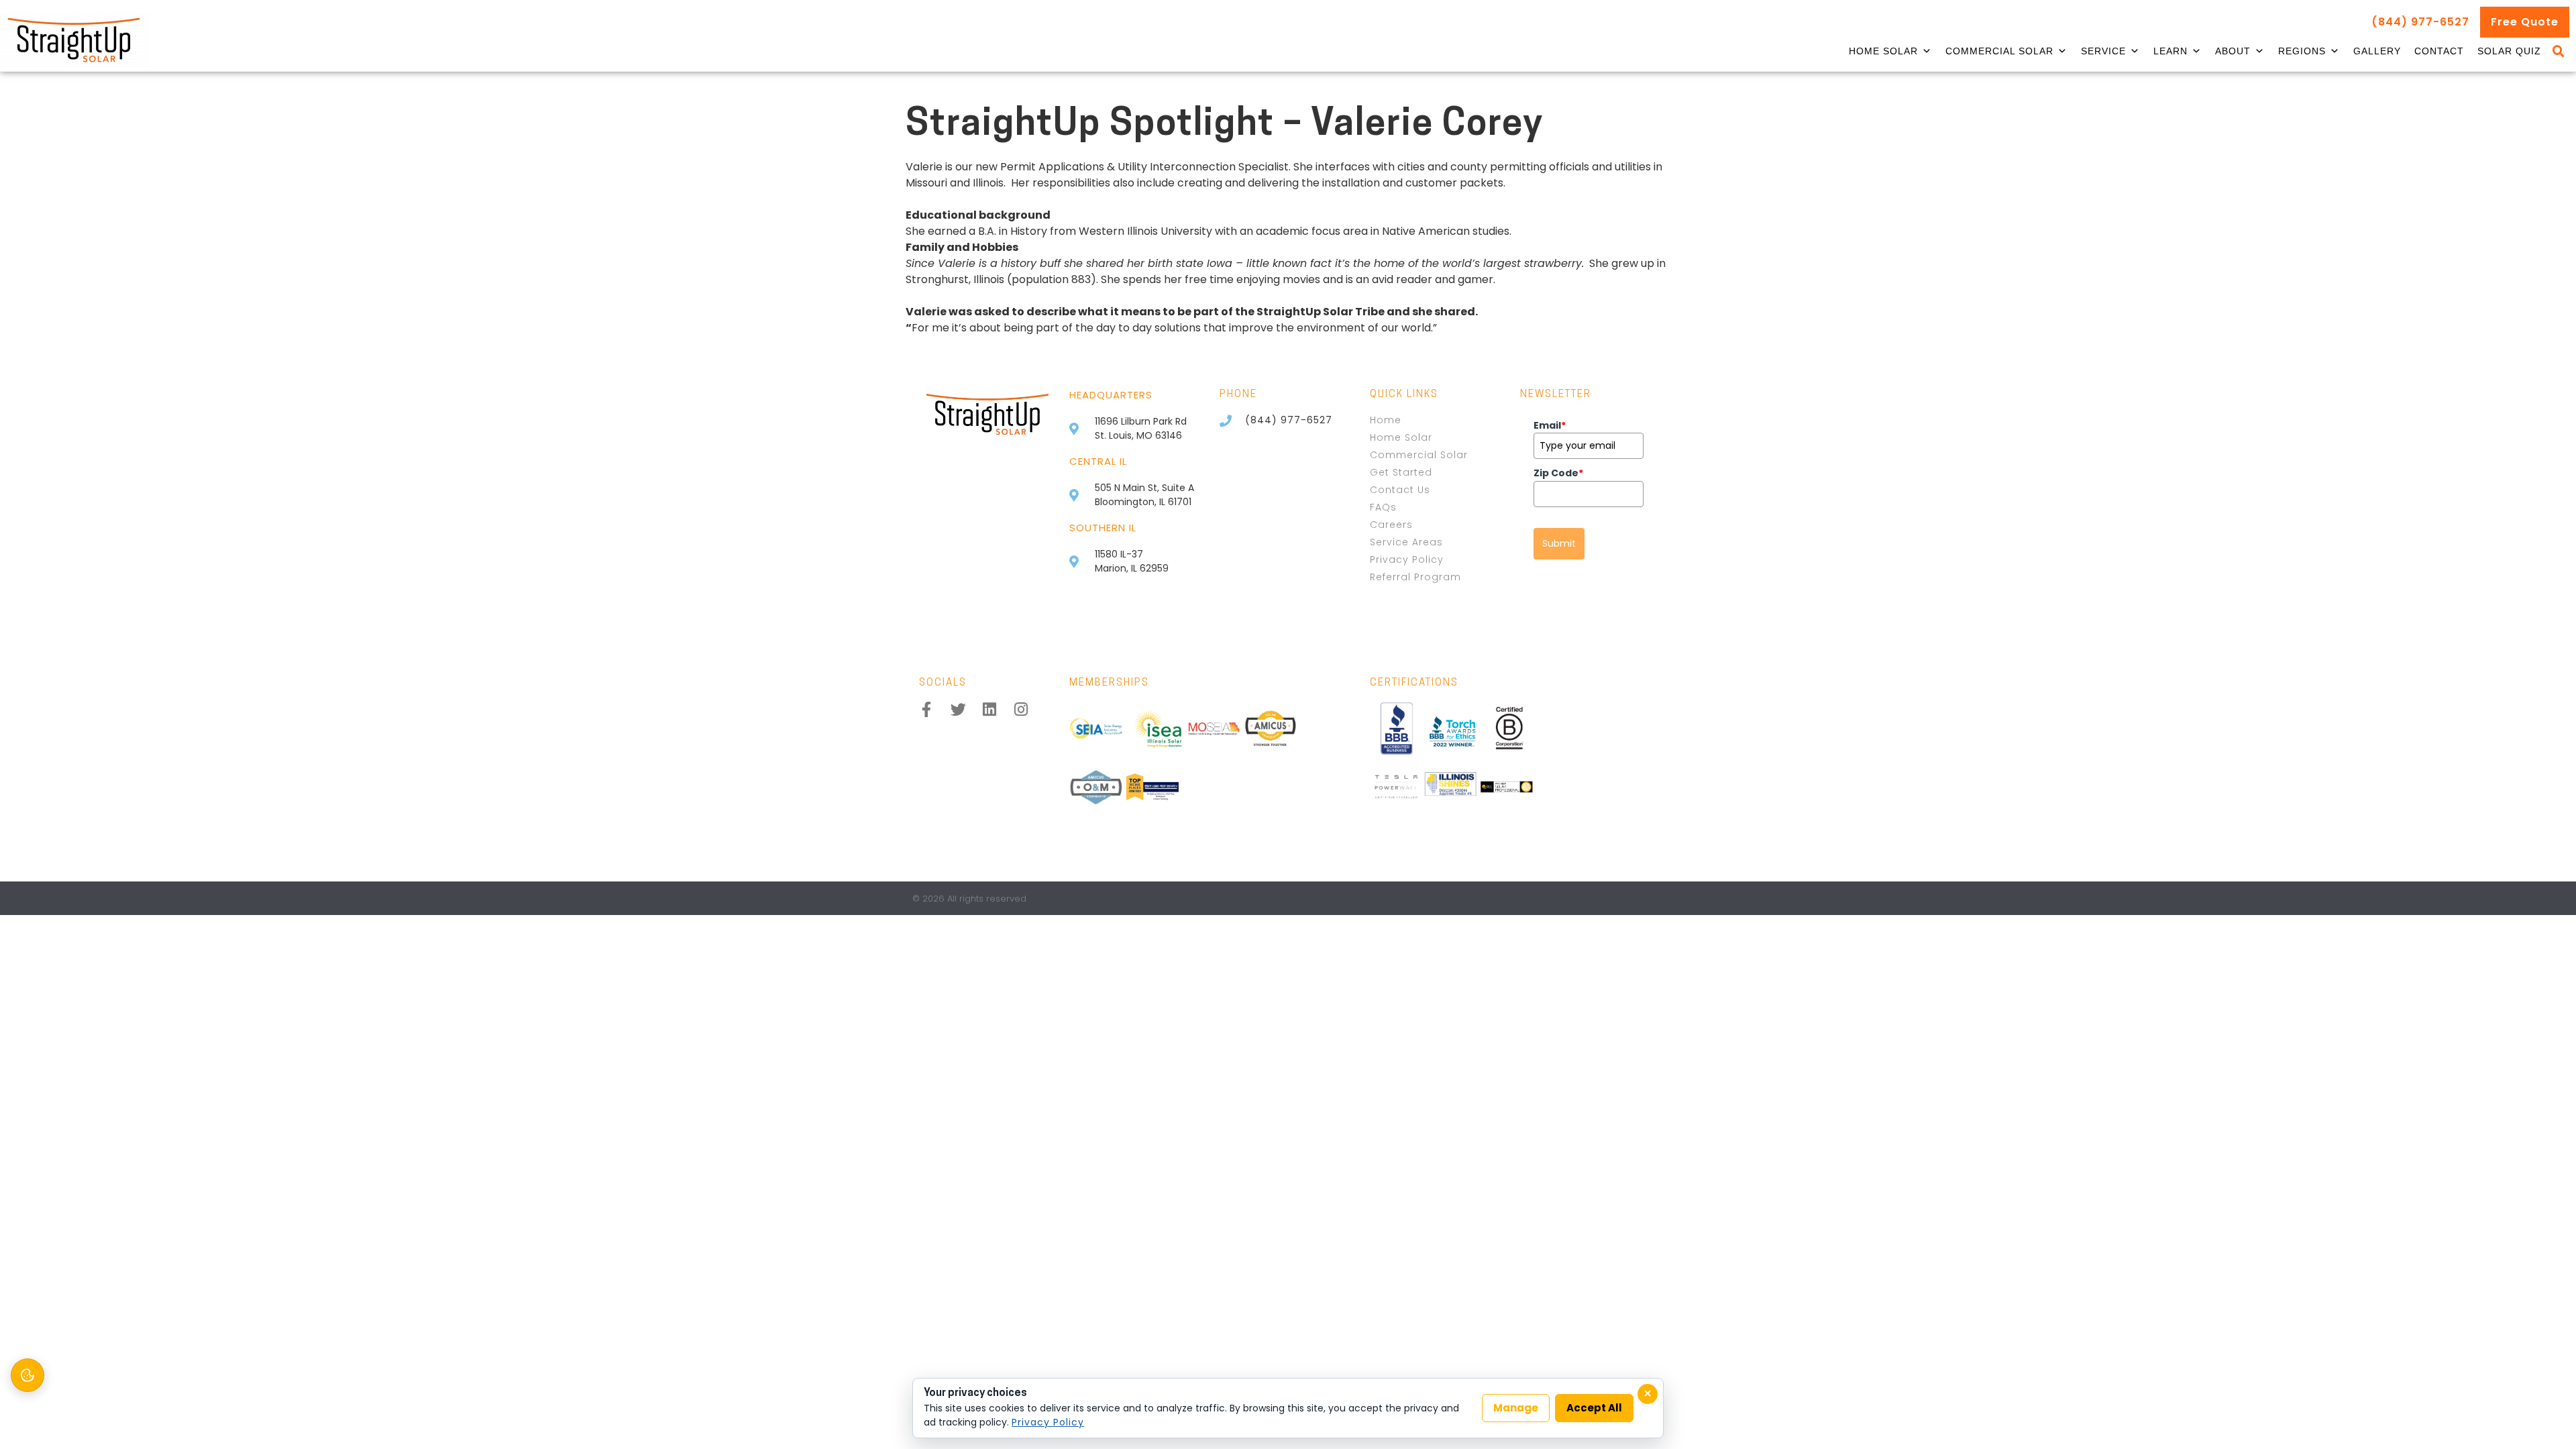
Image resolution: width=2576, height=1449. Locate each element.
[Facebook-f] (927, 709)
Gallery (2377, 51)
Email (1550, 425)
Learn (2170, 51)
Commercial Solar (1999, 51)
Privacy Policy (1048, 1422)
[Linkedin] (990, 709)
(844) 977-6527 (2420, 22)
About (2233, 51)
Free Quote (2525, 22)
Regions (2302, 51)
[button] (2559, 52)
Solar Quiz (2509, 51)
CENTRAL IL (1098, 461)
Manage (1516, 1408)
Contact (2439, 51)
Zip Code (1558, 473)
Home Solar (1883, 51)
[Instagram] (1021, 709)
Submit (1559, 543)
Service (2103, 51)
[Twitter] (958, 709)
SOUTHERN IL (1103, 528)
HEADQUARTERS (1111, 395)
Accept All (1594, 1408)
